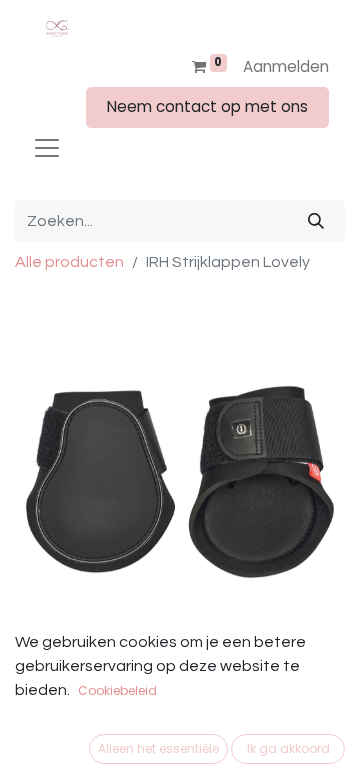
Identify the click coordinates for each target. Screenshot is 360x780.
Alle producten (69, 262)
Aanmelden (286, 66)
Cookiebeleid (117, 690)
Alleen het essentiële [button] (158, 748)
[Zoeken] (316, 221)
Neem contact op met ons (207, 106)
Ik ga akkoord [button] (288, 748)
